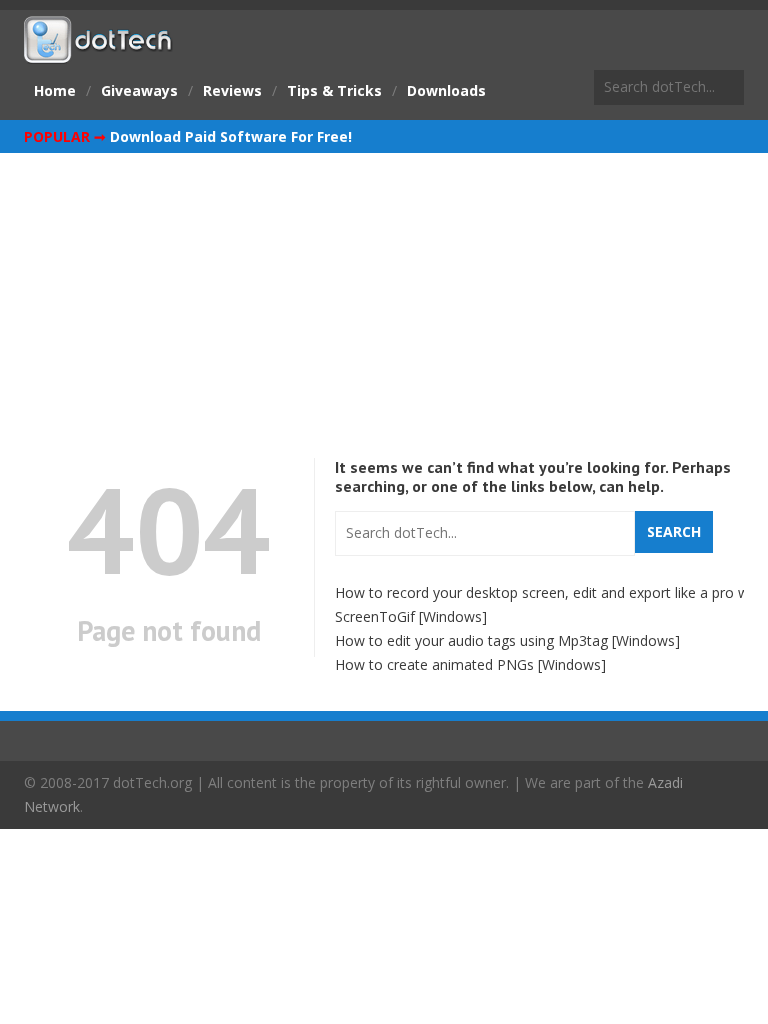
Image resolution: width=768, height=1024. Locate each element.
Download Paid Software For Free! (231, 136)
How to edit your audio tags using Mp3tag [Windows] (507, 640)
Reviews (232, 90)
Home (55, 90)
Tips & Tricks (334, 90)
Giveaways (139, 90)
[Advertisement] (384, 303)
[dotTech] (99, 53)
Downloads (446, 90)
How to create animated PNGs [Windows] (470, 664)
